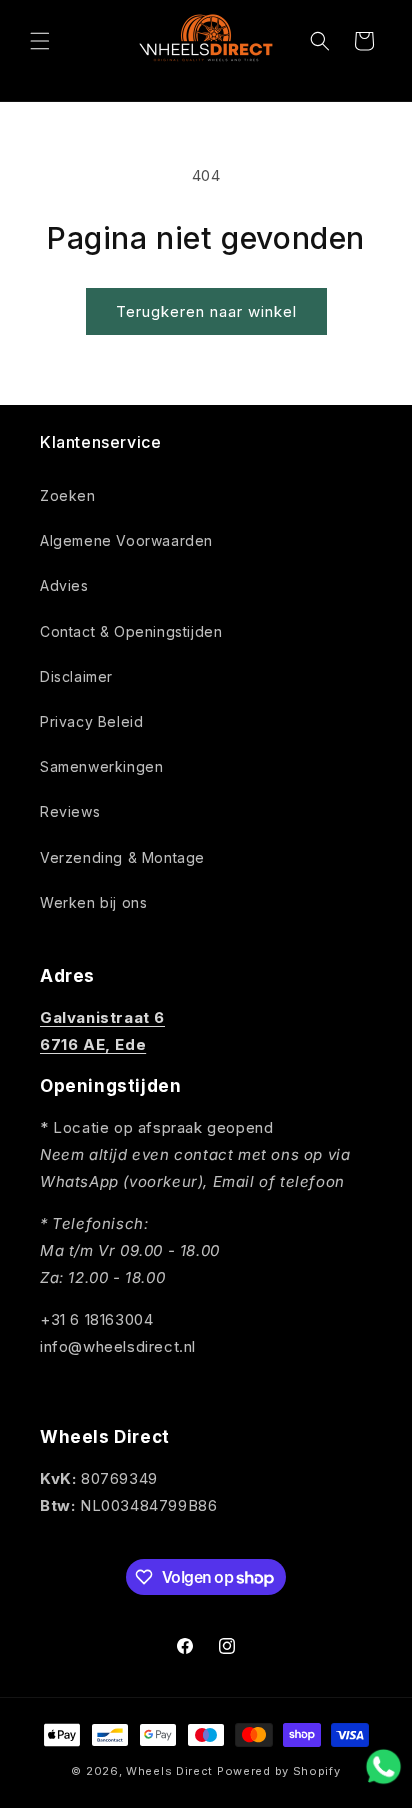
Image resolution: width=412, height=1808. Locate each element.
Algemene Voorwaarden (126, 540)
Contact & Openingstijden (131, 631)
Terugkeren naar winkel (206, 311)
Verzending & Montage (122, 857)
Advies (64, 585)
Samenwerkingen (101, 766)
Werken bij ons (93, 902)
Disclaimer (76, 676)
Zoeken (68, 495)
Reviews (70, 811)
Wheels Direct (169, 1771)
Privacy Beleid (91, 721)
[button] (40, 41)
